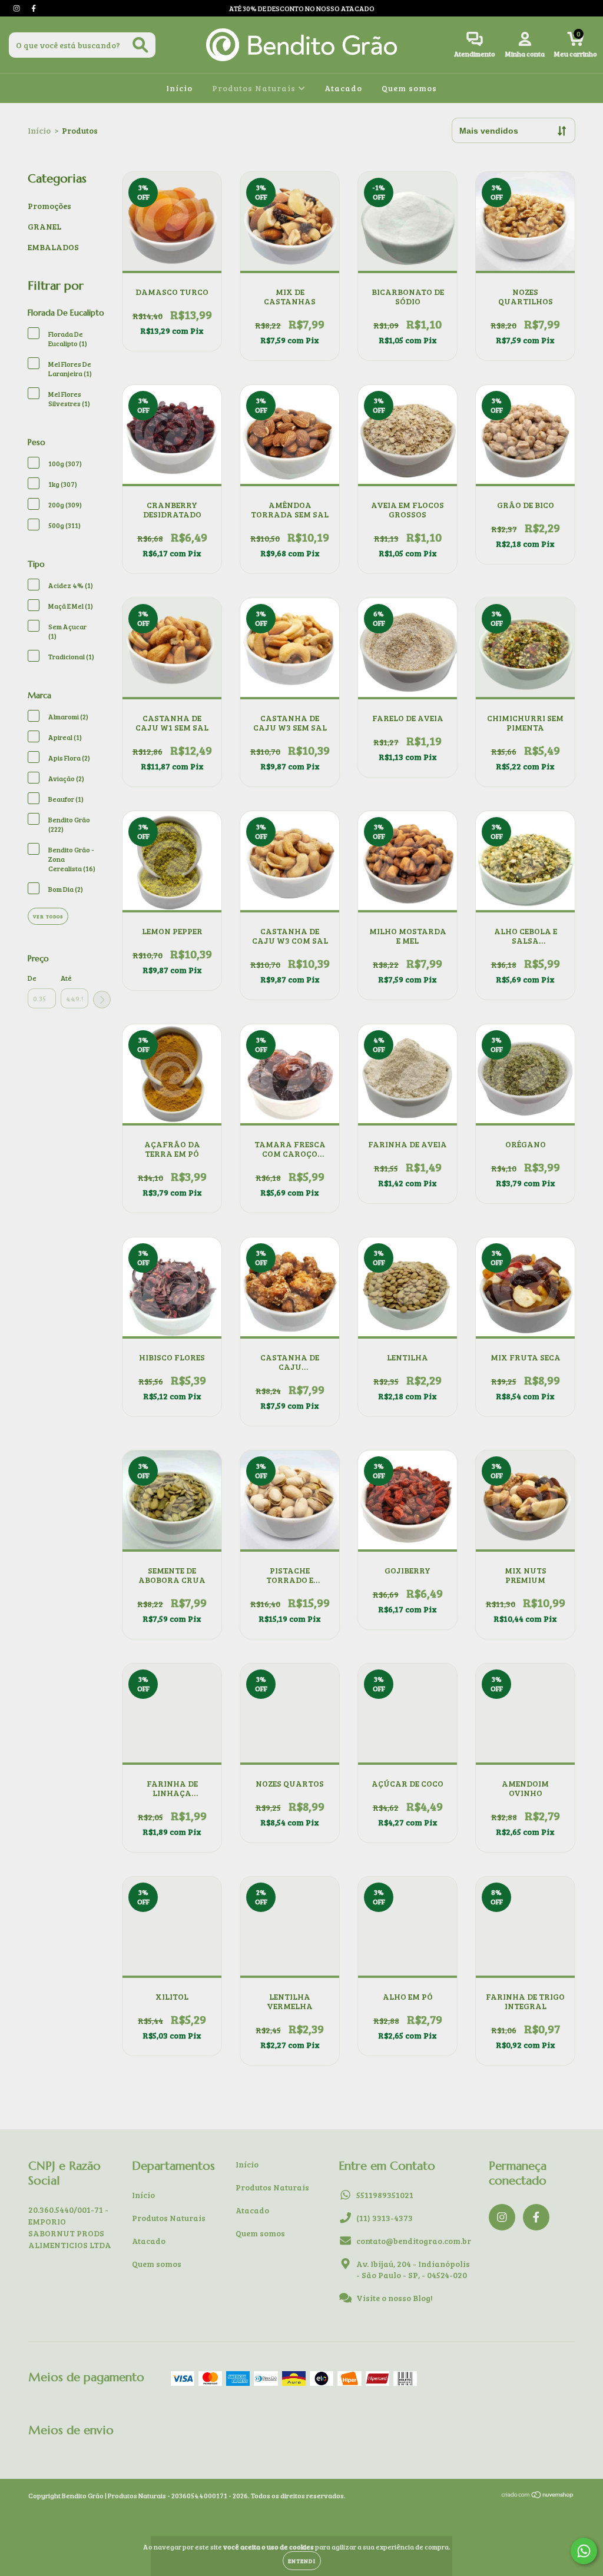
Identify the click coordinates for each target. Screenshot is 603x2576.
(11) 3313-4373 (385, 2218)
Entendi (302, 2561)
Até (66, 978)
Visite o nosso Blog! (395, 2298)
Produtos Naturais (255, 88)
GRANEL (44, 226)
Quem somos (409, 88)
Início (179, 88)
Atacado (343, 88)
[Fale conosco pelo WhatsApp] (584, 2551)
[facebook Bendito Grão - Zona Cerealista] (34, 8)
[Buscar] (140, 45)
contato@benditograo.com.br (414, 2241)
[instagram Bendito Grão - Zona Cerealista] (17, 8)
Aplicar (102, 1000)
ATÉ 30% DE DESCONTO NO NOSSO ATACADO (302, 8)
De (32, 978)
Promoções (49, 206)
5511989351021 (385, 2195)
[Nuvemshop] (538, 2496)
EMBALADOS (53, 247)
